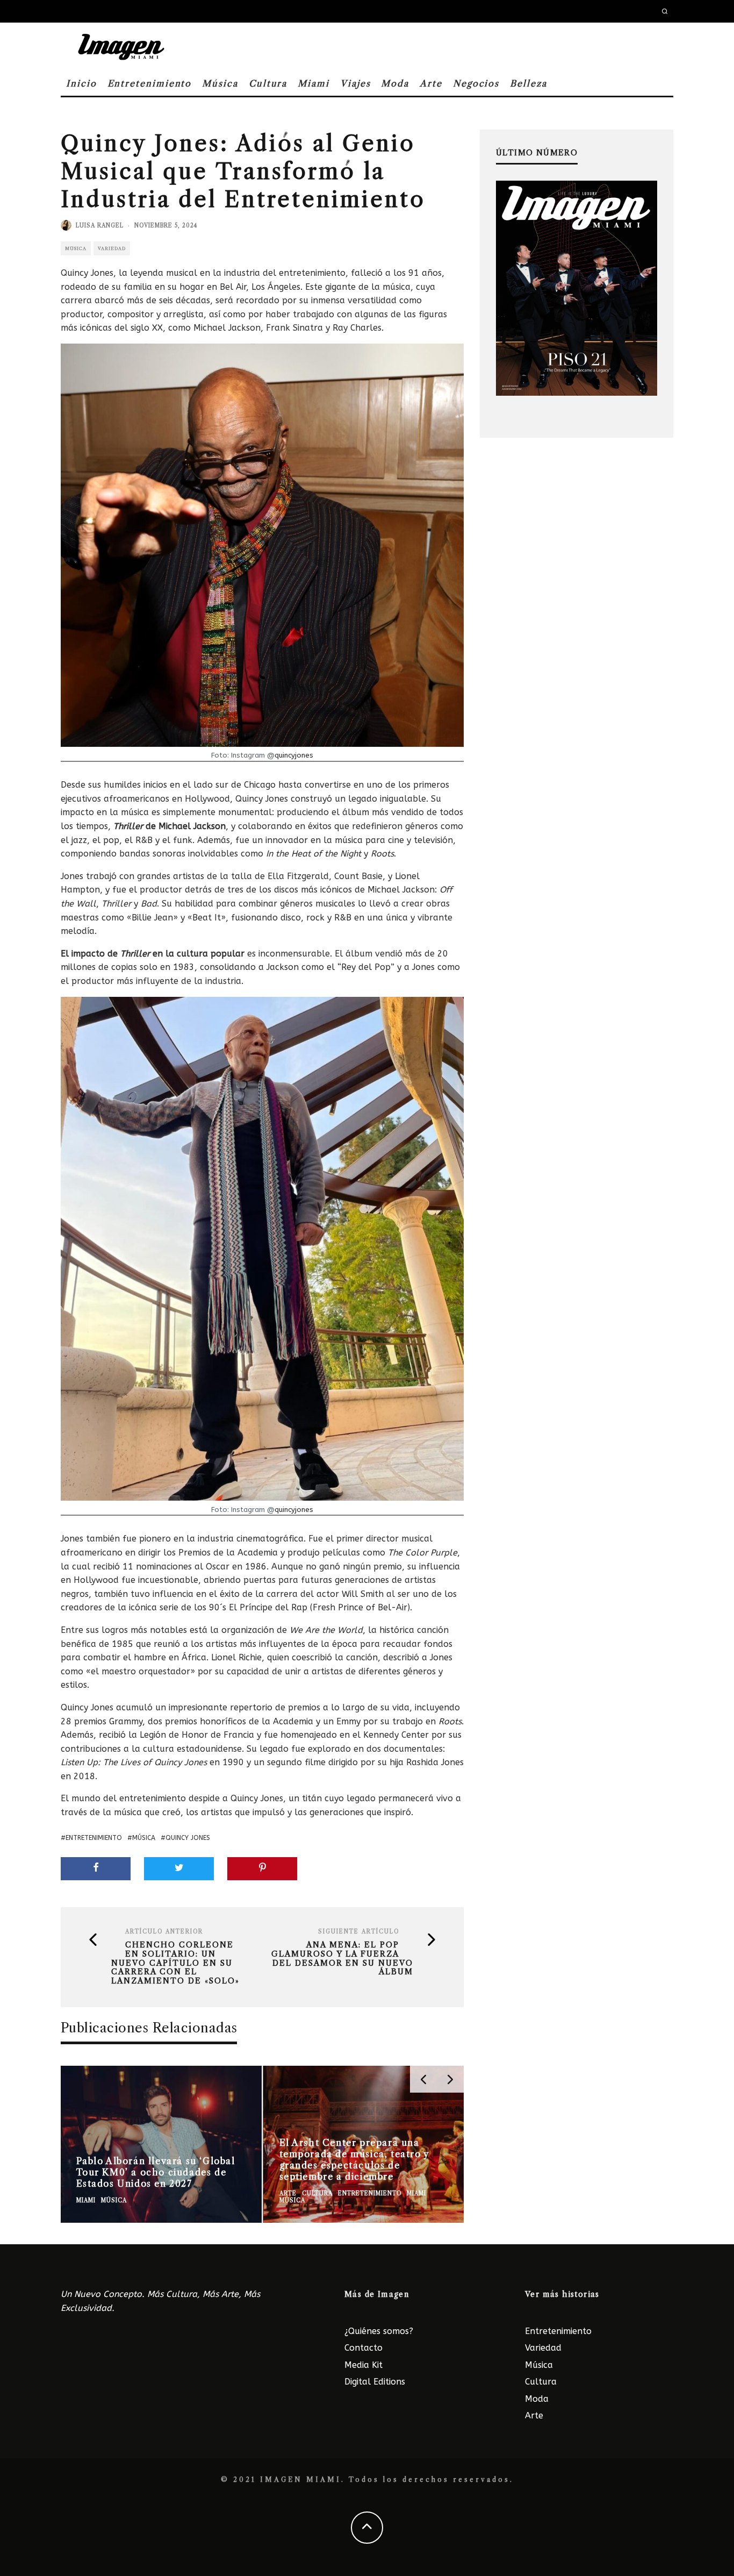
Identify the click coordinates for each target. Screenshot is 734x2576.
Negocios (476, 83)
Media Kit (364, 2365)
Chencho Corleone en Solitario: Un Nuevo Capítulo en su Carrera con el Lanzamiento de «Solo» (175, 1963)
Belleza (528, 83)
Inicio (81, 83)
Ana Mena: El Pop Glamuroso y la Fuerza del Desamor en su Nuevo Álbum (342, 1958)
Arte (431, 83)
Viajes (355, 83)
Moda (395, 83)
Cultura (268, 83)
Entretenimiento (150, 83)
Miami (314, 83)
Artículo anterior (164, 1932)
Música (220, 83)
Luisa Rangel (100, 226)
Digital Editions (375, 2382)
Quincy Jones (188, 1838)
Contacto (364, 2348)
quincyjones (294, 755)
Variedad (112, 248)
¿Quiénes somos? (379, 2331)
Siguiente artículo (359, 1932)
